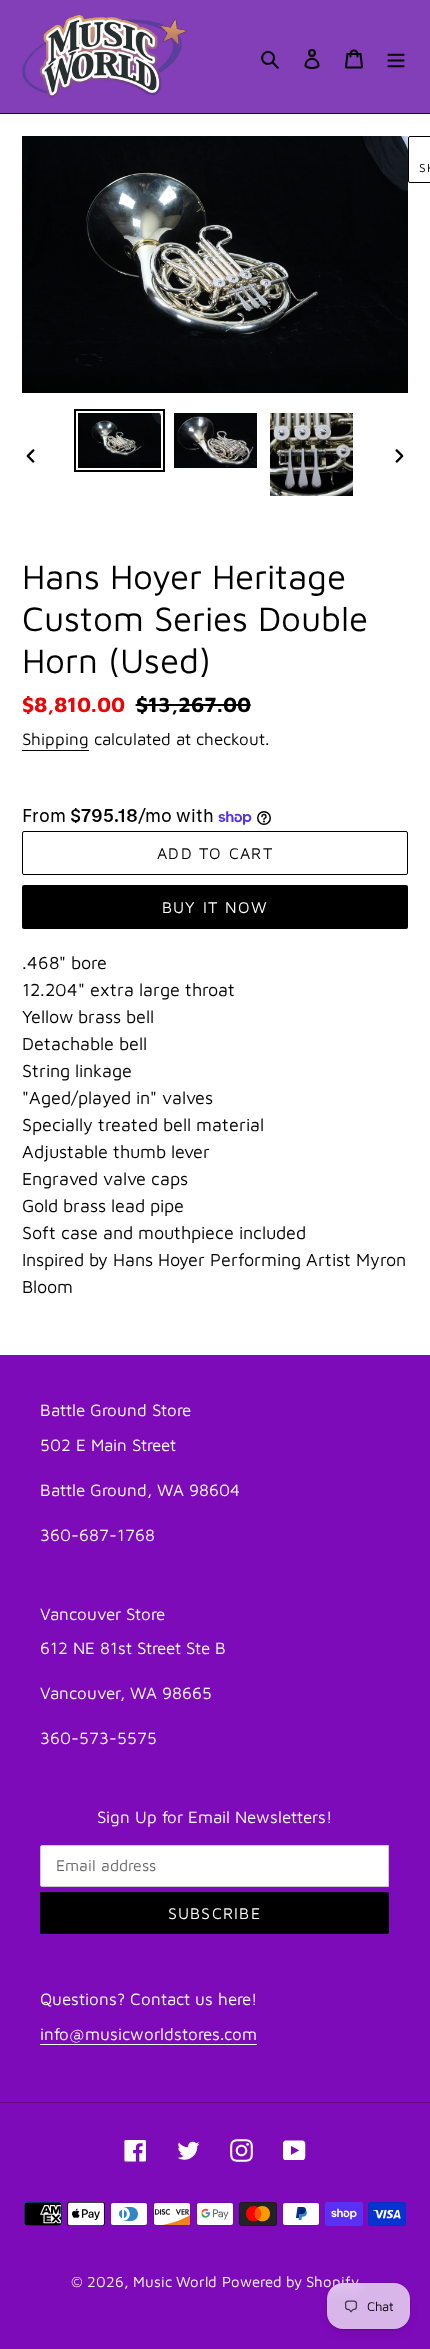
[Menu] (396, 56)
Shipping (55, 739)
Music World (175, 2281)
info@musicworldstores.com (148, 2034)
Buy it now (215, 907)
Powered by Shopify (290, 2281)
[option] (120, 440)
